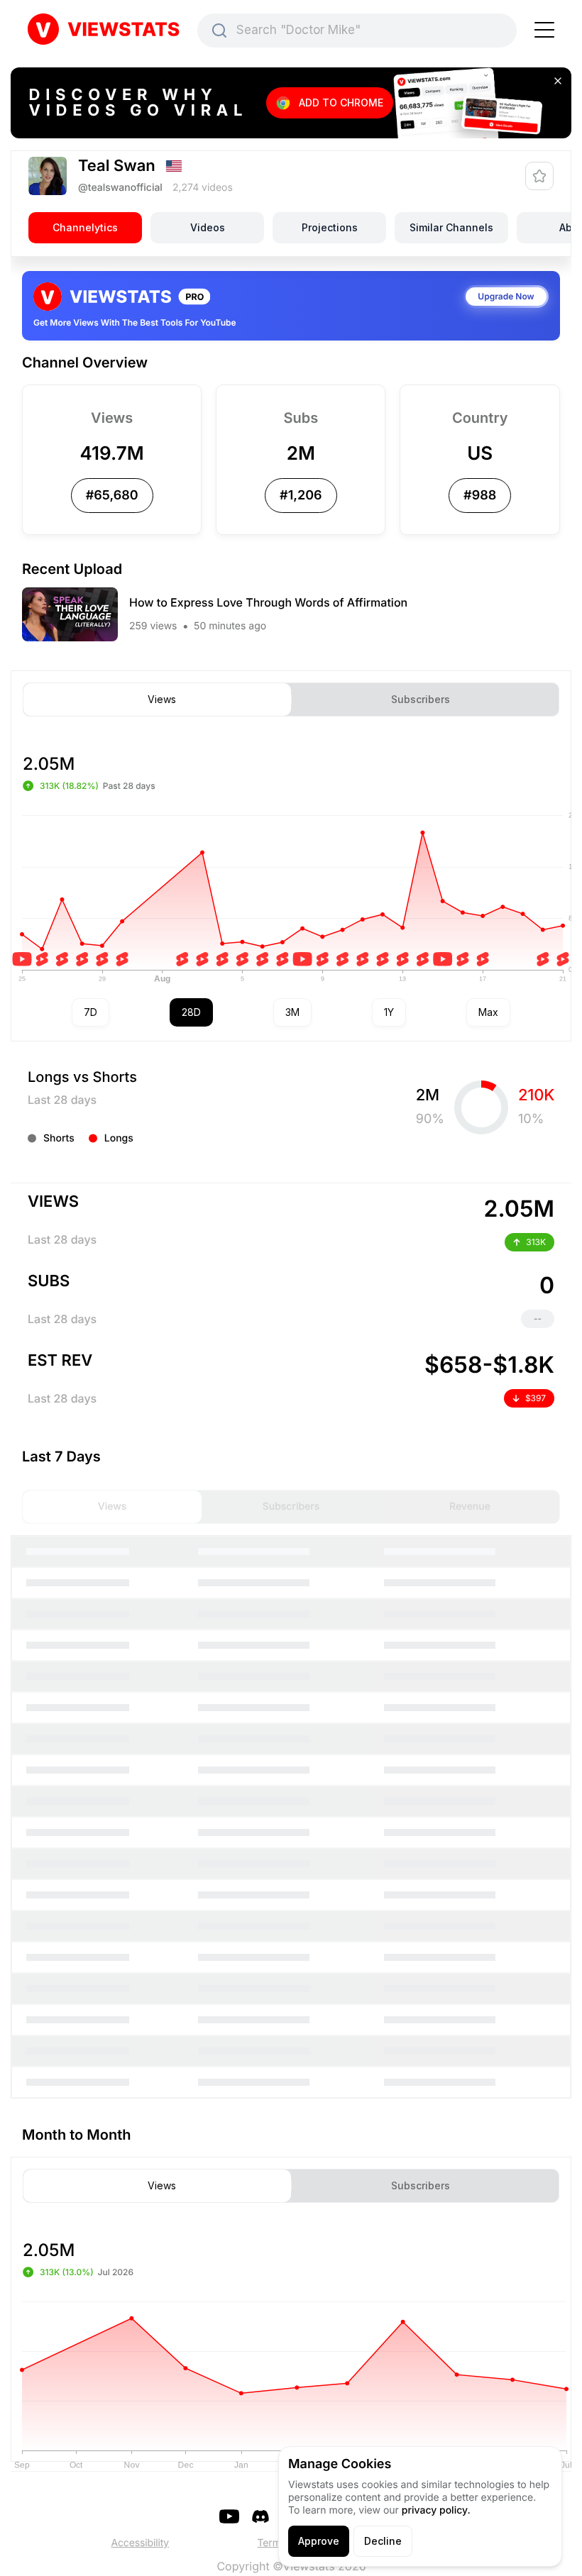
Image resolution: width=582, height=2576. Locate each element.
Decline (383, 2541)
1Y (389, 1012)
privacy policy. (436, 2510)
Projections (330, 227)
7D (90, 1012)
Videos (208, 227)
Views (162, 700)
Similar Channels (451, 227)
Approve (319, 2541)
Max (488, 1012)
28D (191, 1012)
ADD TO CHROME (341, 103)
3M (292, 1012)
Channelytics (85, 227)
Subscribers (421, 700)
